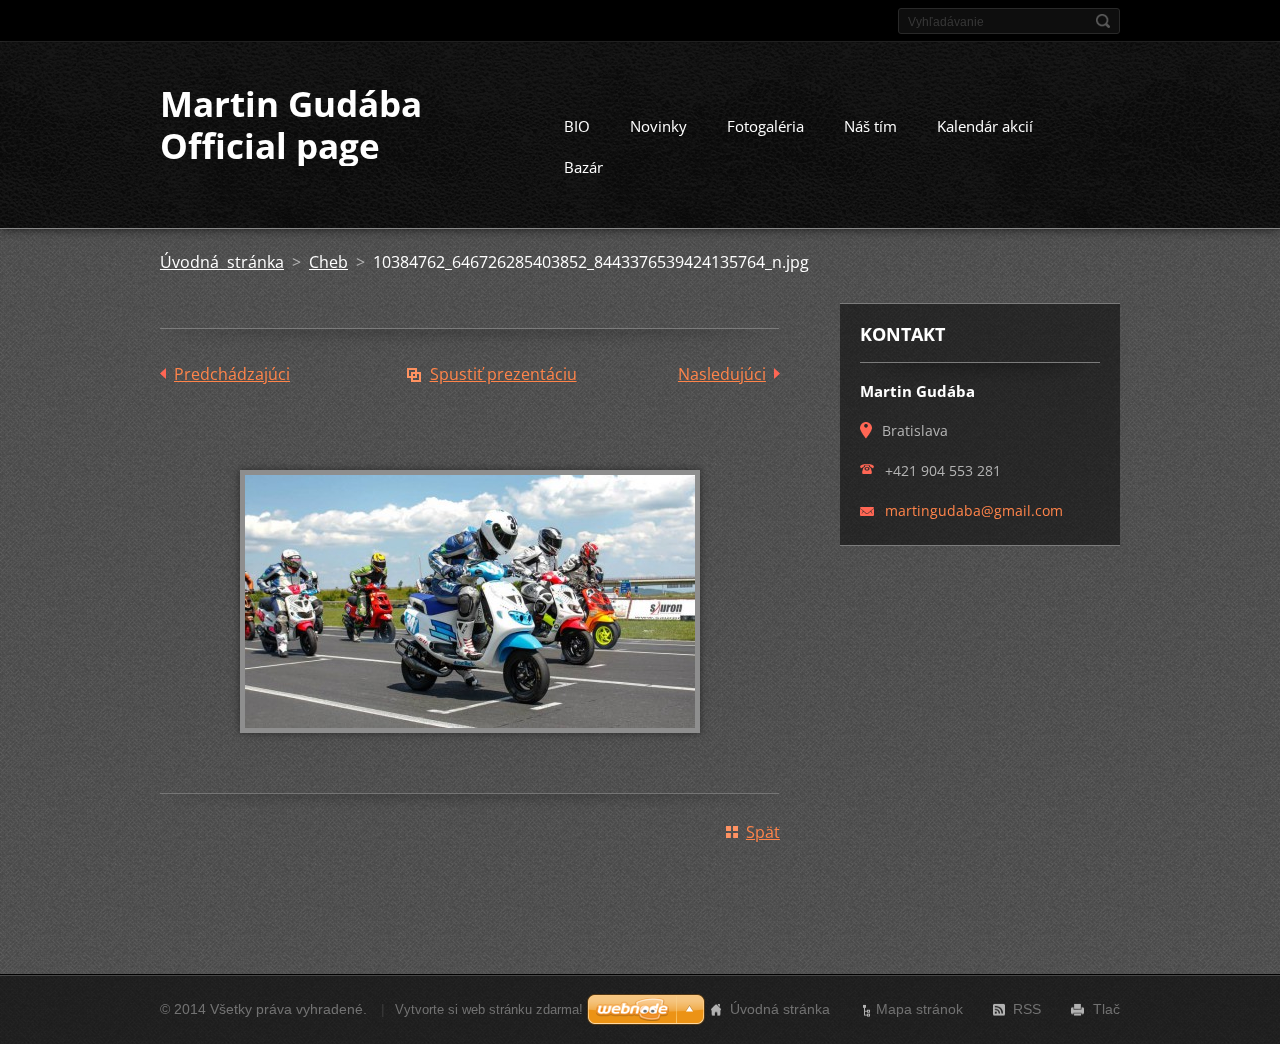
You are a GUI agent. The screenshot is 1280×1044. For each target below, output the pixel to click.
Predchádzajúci (232, 374)
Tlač (1106, 1009)
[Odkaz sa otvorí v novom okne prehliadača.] (470, 747)
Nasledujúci (722, 374)
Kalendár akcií (985, 126)
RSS (1027, 1009)
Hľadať (1103, 21)
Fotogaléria (765, 126)
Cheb (328, 262)
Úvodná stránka (222, 262)
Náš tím (870, 126)
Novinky (658, 126)
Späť (763, 832)
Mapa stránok (919, 1009)
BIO (577, 126)
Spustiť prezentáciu (503, 374)
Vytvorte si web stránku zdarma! (489, 1009)
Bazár (583, 167)
